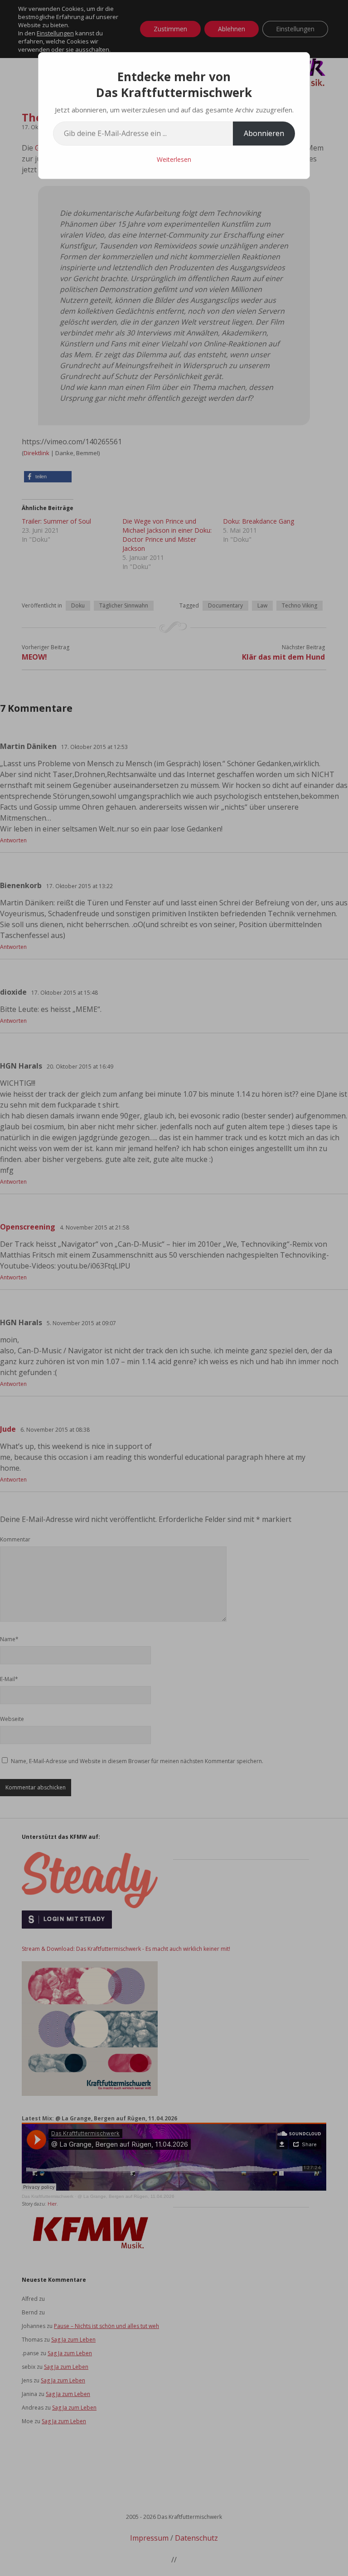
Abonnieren (264, 133)
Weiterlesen (174, 159)
